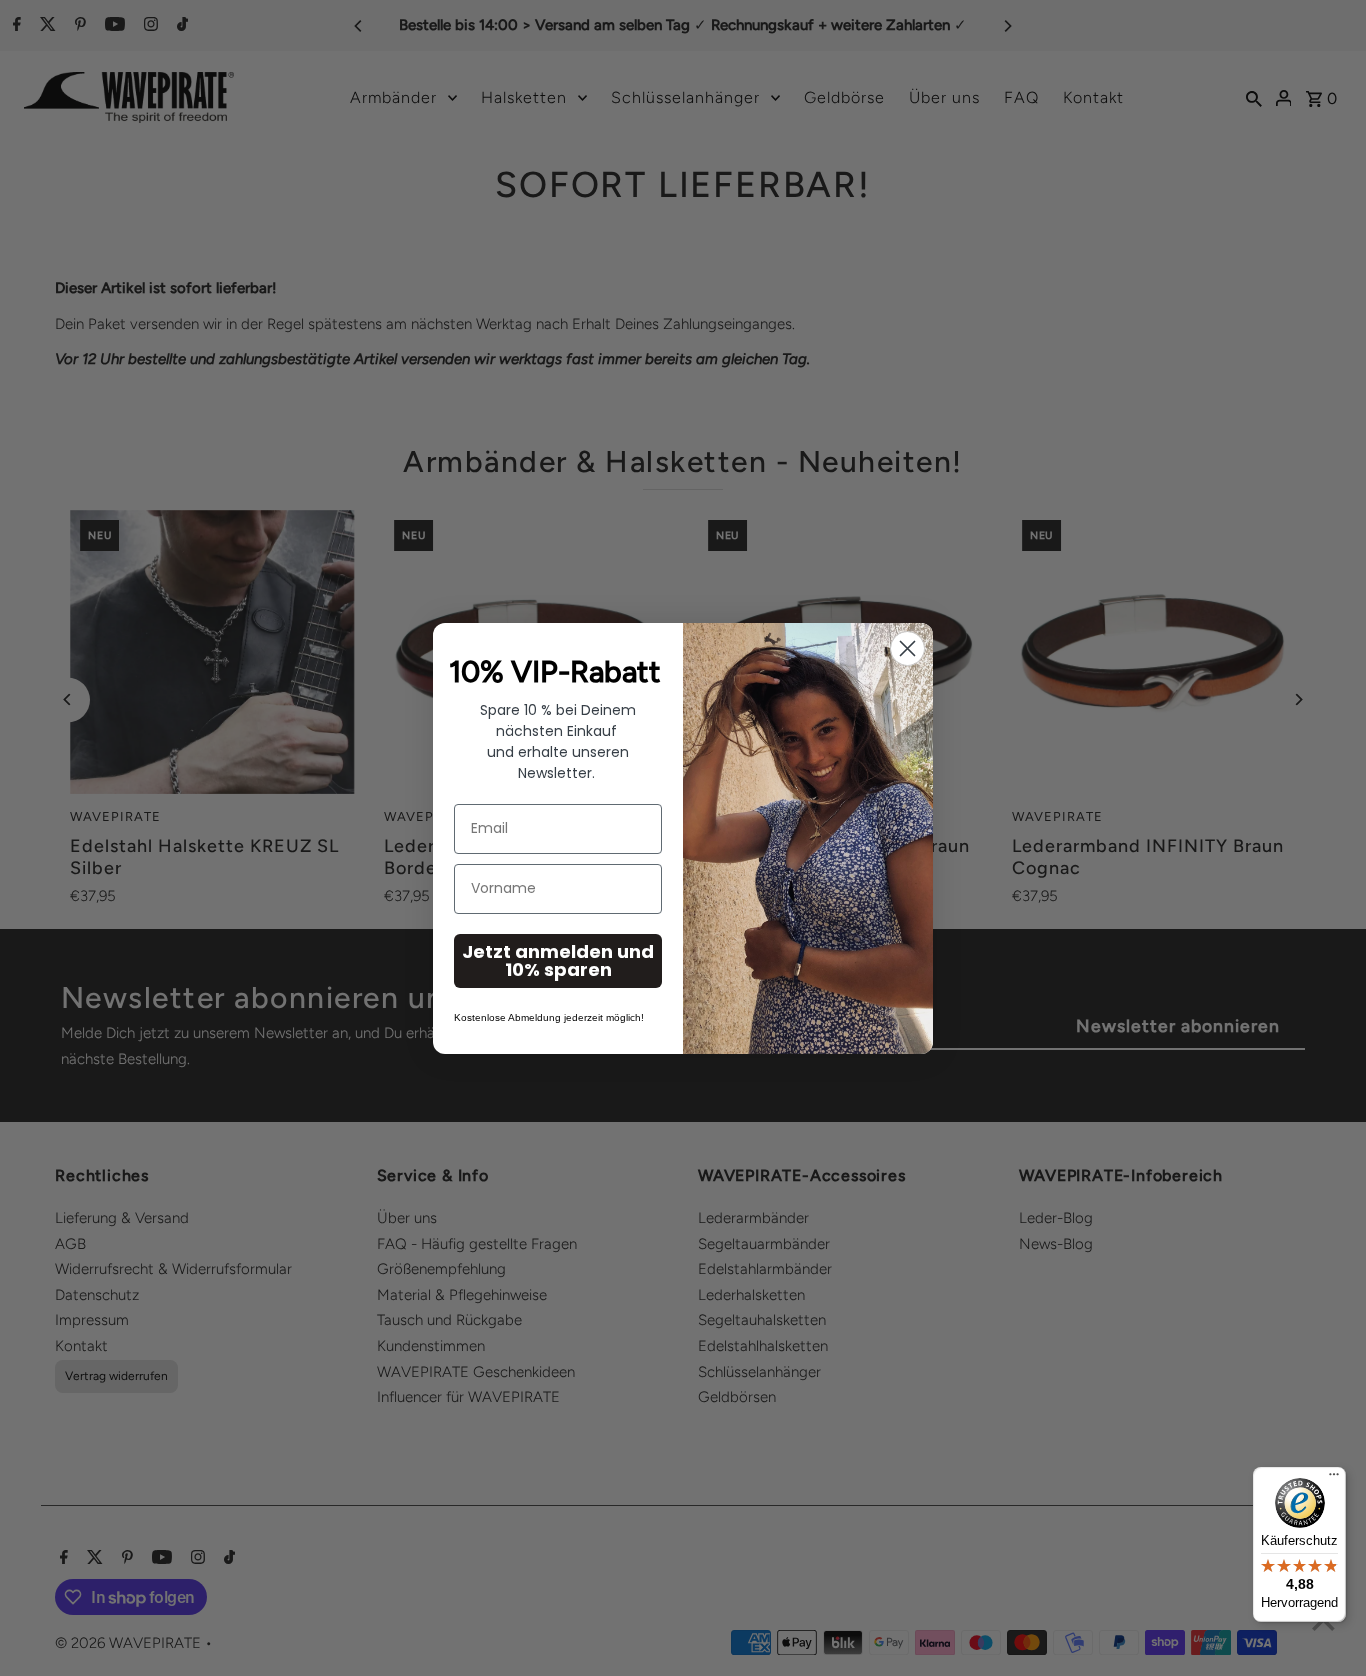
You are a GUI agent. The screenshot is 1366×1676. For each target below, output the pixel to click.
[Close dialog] (907, 648)
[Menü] (1334, 1479)
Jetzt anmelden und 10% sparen (558, 960)
